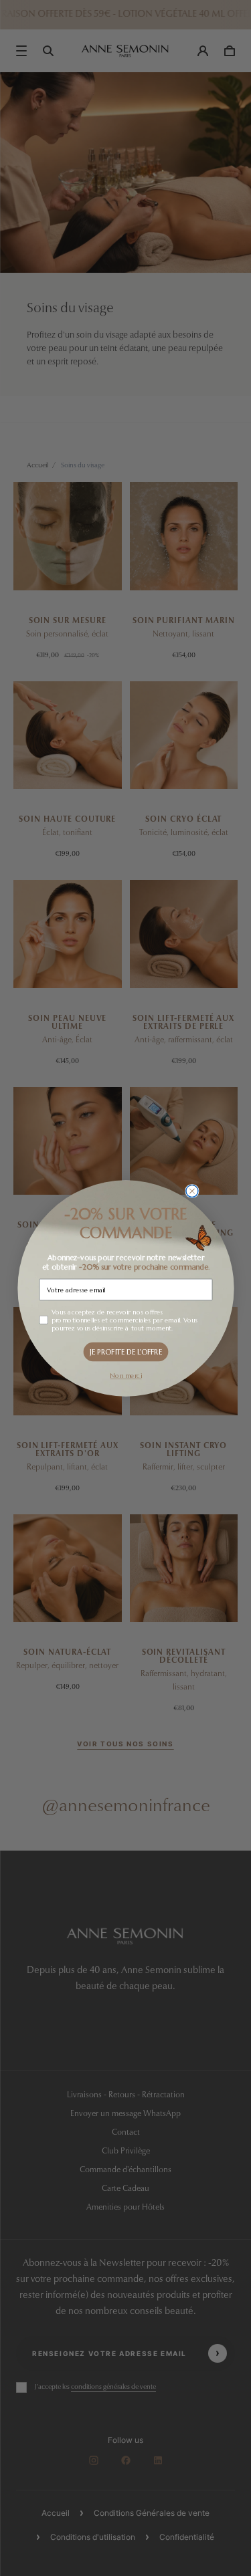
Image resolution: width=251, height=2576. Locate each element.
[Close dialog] (191, 1191)
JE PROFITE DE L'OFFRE (126, 1351)
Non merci (125, 1375)
